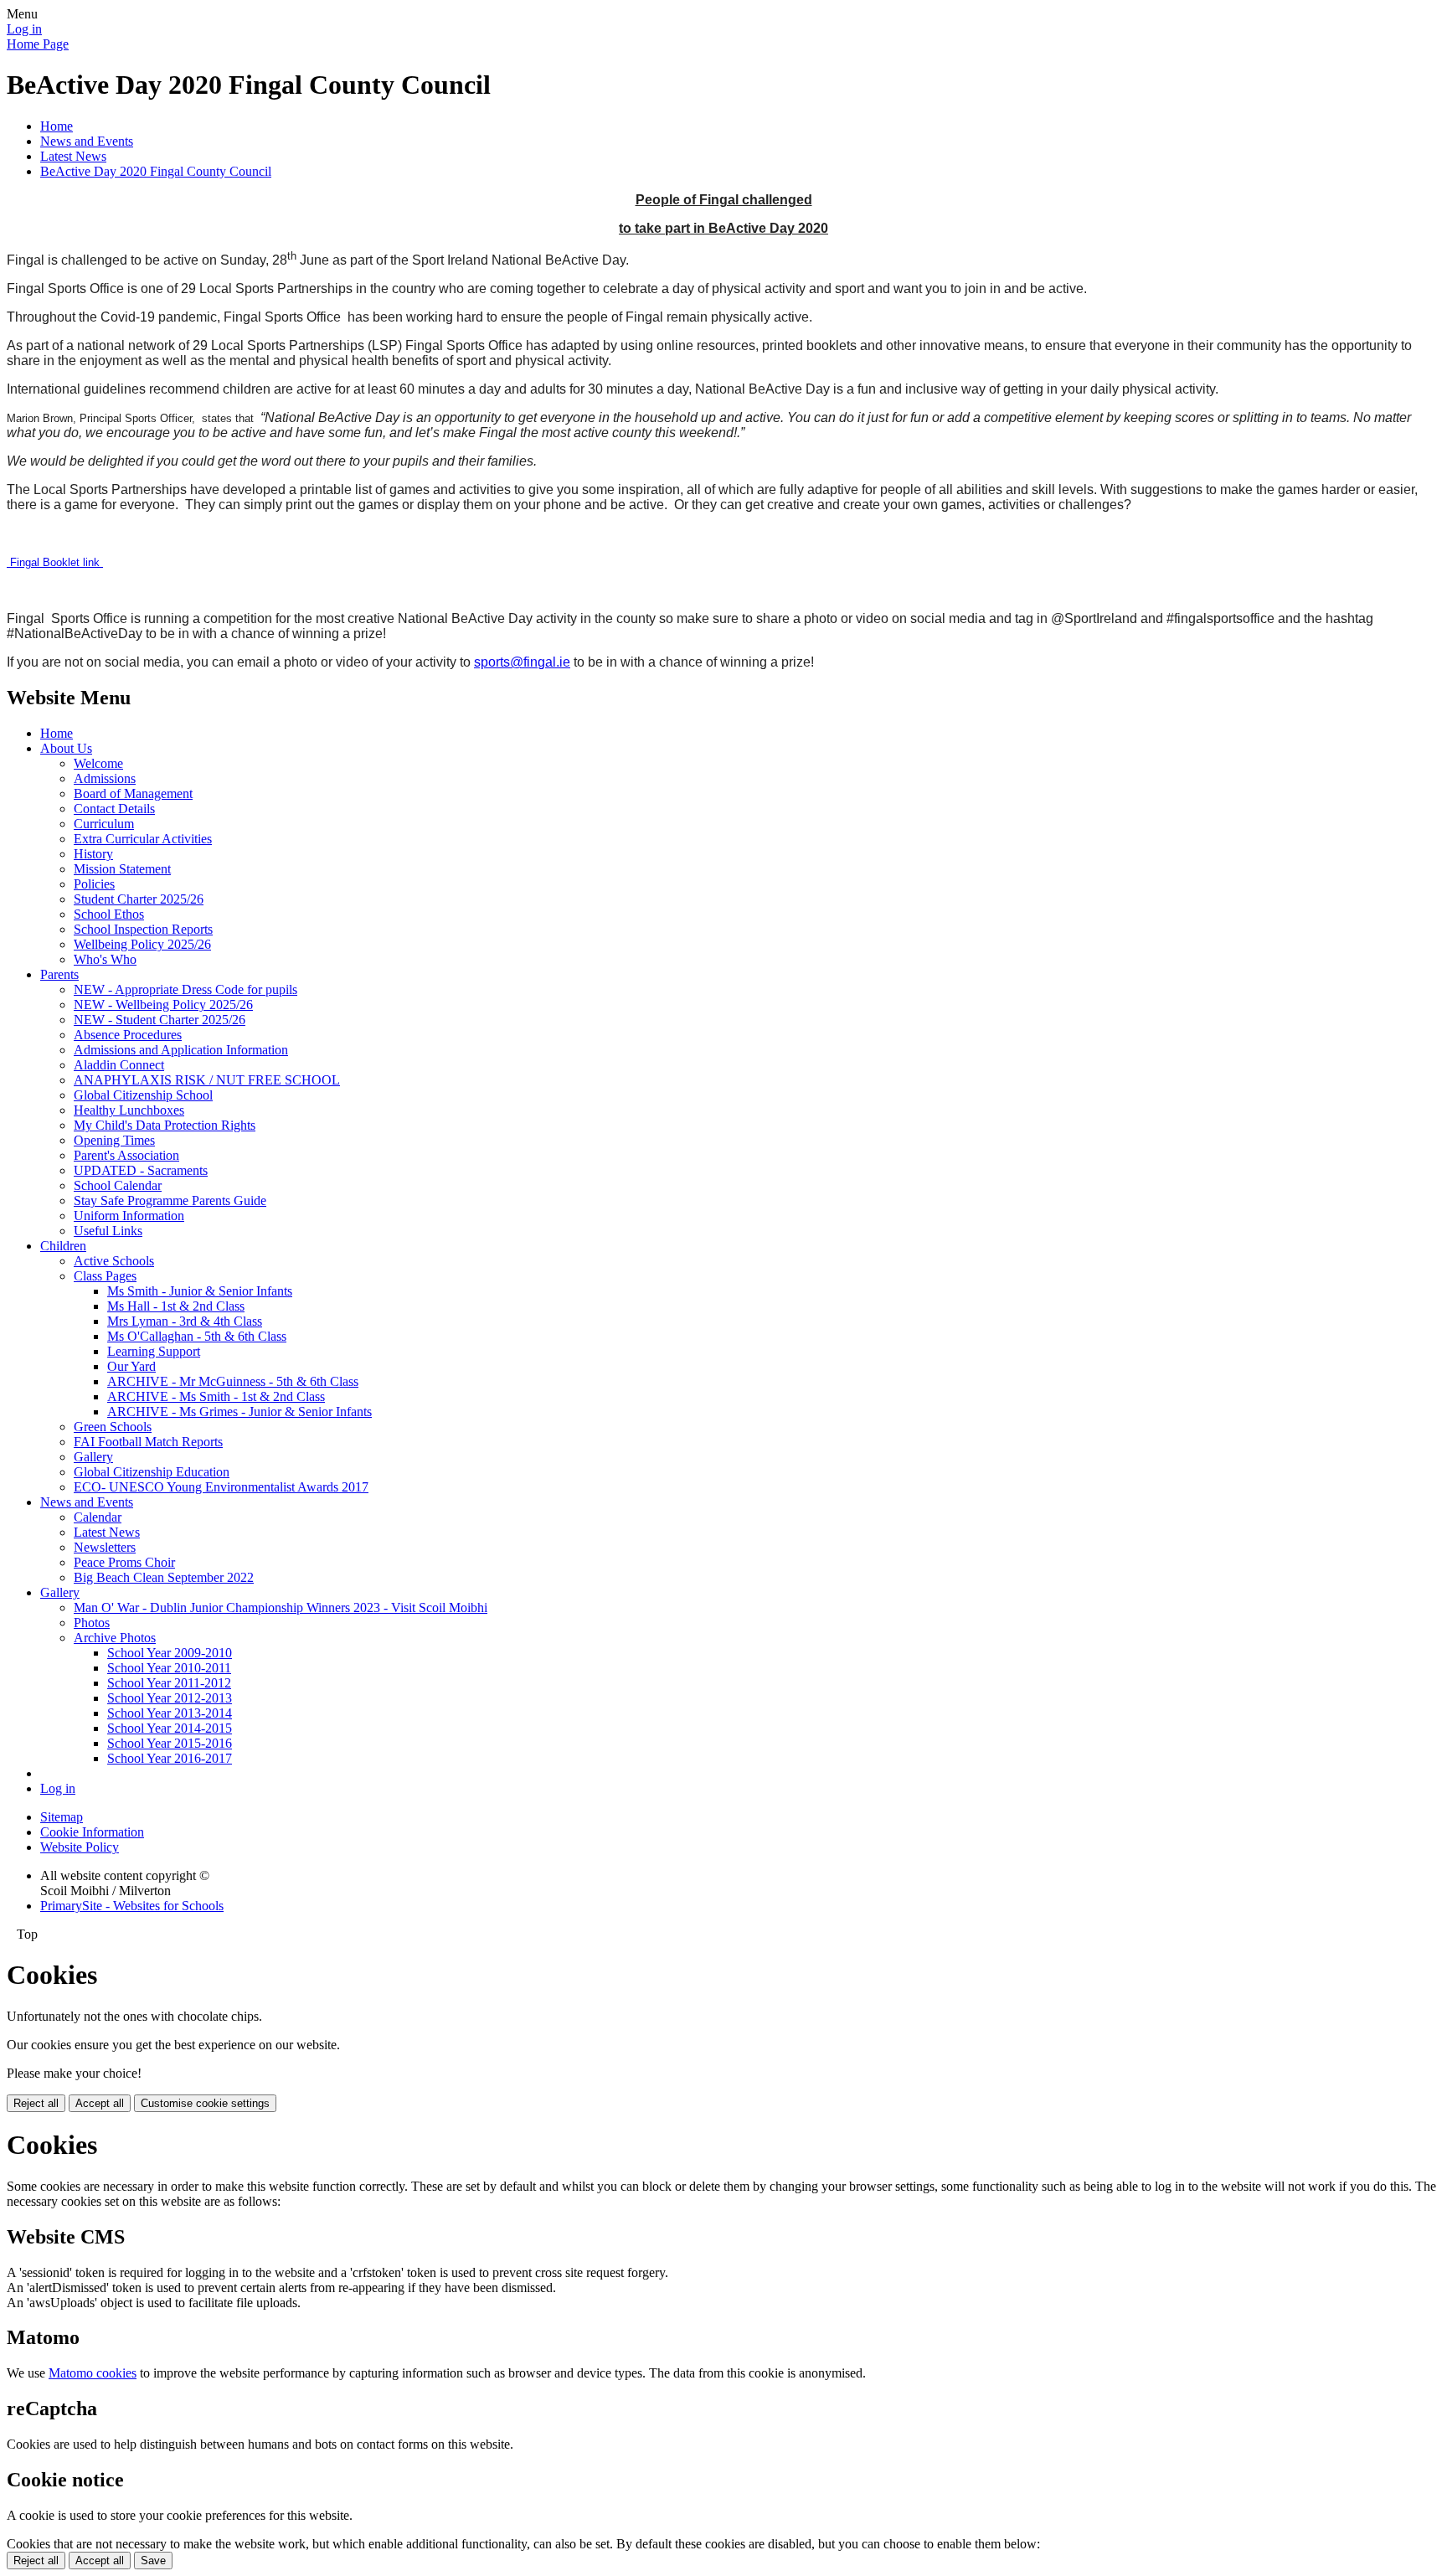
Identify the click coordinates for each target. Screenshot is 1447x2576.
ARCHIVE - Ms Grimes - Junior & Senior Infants (239, 1412)
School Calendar (118, 1185)
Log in (24, 29)
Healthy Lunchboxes (129, 1110)
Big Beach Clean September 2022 (164, 1577)
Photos (92, 1623)
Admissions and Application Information (181, 1050)
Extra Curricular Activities (143, 839)
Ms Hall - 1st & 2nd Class (176, 1306)
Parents (59, 974)
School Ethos (109, 914)
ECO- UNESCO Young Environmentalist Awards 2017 (221, 1487)
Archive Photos (115, 1638)
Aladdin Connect (119, 1065)
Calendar (98, 1517)
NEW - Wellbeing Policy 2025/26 (163, 1005)
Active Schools (114, 1261)
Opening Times (114, 1140)
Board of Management (133, 793)
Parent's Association (126, 1155)
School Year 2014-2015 (170, 1728)
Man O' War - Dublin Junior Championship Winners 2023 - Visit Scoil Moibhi (281, 1607)
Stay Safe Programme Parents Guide (170, 1200)
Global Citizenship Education (152, 1472)
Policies (94, 884)
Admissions (105, 778)
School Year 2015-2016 (170, 1743)
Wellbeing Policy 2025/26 (142, 944)
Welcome (98, 763)
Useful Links (108, 1231)
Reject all (36, 2103)
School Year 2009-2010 (170, 1653)
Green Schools (113, 1427)
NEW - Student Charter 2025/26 (160, 1020)
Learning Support (154, 1351)
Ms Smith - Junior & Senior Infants (200, 1291)
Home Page (38, 44)
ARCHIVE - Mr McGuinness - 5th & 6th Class (233, 1381)
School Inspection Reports (143, 929)
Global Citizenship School (143, 1095)
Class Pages (105, 1276)
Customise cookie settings (205, 2103)
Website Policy (80, 1847)
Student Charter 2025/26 (139, 899)
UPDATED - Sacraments (141, 1170)
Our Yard (131, 1366)
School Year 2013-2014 (170, 1713)
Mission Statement (122, 869)
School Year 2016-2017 (170, 1758)
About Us (66, 748)
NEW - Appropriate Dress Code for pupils (185, 989)
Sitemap (62, 1817)
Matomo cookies (93, 2373)
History (93, 854)
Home (57, 126)
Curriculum (104, 824)
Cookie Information (92, 1832)
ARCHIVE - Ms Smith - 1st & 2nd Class (216, 1396)
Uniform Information (129, 1216)
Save (153, 2561)
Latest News (73, 156)
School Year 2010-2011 (169, 1668)
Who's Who (105, 959)
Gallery (93, 1457)
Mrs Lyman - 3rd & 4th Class (185, 1321)
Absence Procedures (128, 1035)
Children (63, 1246)
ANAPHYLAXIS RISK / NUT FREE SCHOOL (207, 1080)
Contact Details (114, 809)
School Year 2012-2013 (170, 1698)
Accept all (100, 2103)
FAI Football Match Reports (148, 1442)
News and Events (87, 141)
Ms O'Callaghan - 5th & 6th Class (197, 1336)
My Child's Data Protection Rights (165, 1125)
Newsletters (105, 1547)
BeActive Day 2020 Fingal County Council (156, 171)
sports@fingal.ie (522, 662)
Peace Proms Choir (124, 1562)
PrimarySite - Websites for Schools (132, 1906)
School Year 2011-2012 (169, 1683)
